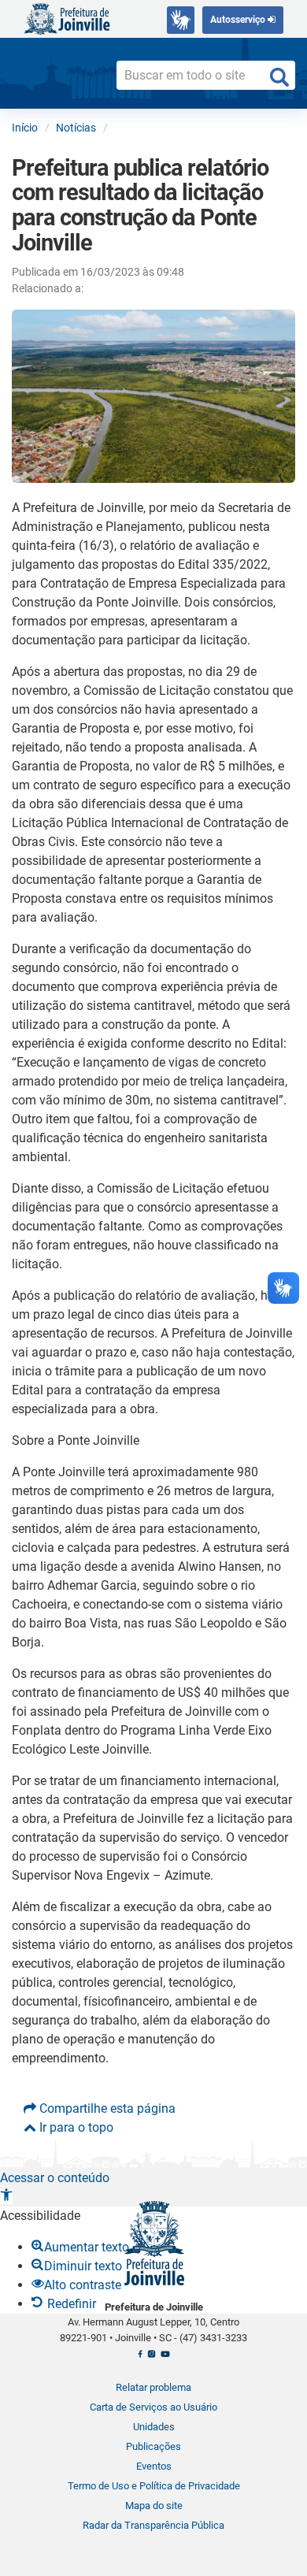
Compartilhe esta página (106, 2108)
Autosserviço (239, 20)
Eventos (154, 2466)
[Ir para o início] (67, 18)
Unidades (154, 2427)
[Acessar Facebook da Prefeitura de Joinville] (140, 2358)
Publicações (153, 2446)
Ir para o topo (75, 2127)
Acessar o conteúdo (55, 2178)
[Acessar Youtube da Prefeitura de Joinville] (165, 2358)
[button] (6, 2197)
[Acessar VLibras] (181, 20)
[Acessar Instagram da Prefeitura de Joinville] (152, 2358)
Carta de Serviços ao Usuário (153, 2407)
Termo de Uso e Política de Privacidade (154, 2486)
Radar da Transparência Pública (153, 2525)
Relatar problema (153, 2387)
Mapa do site (154, 2505)
